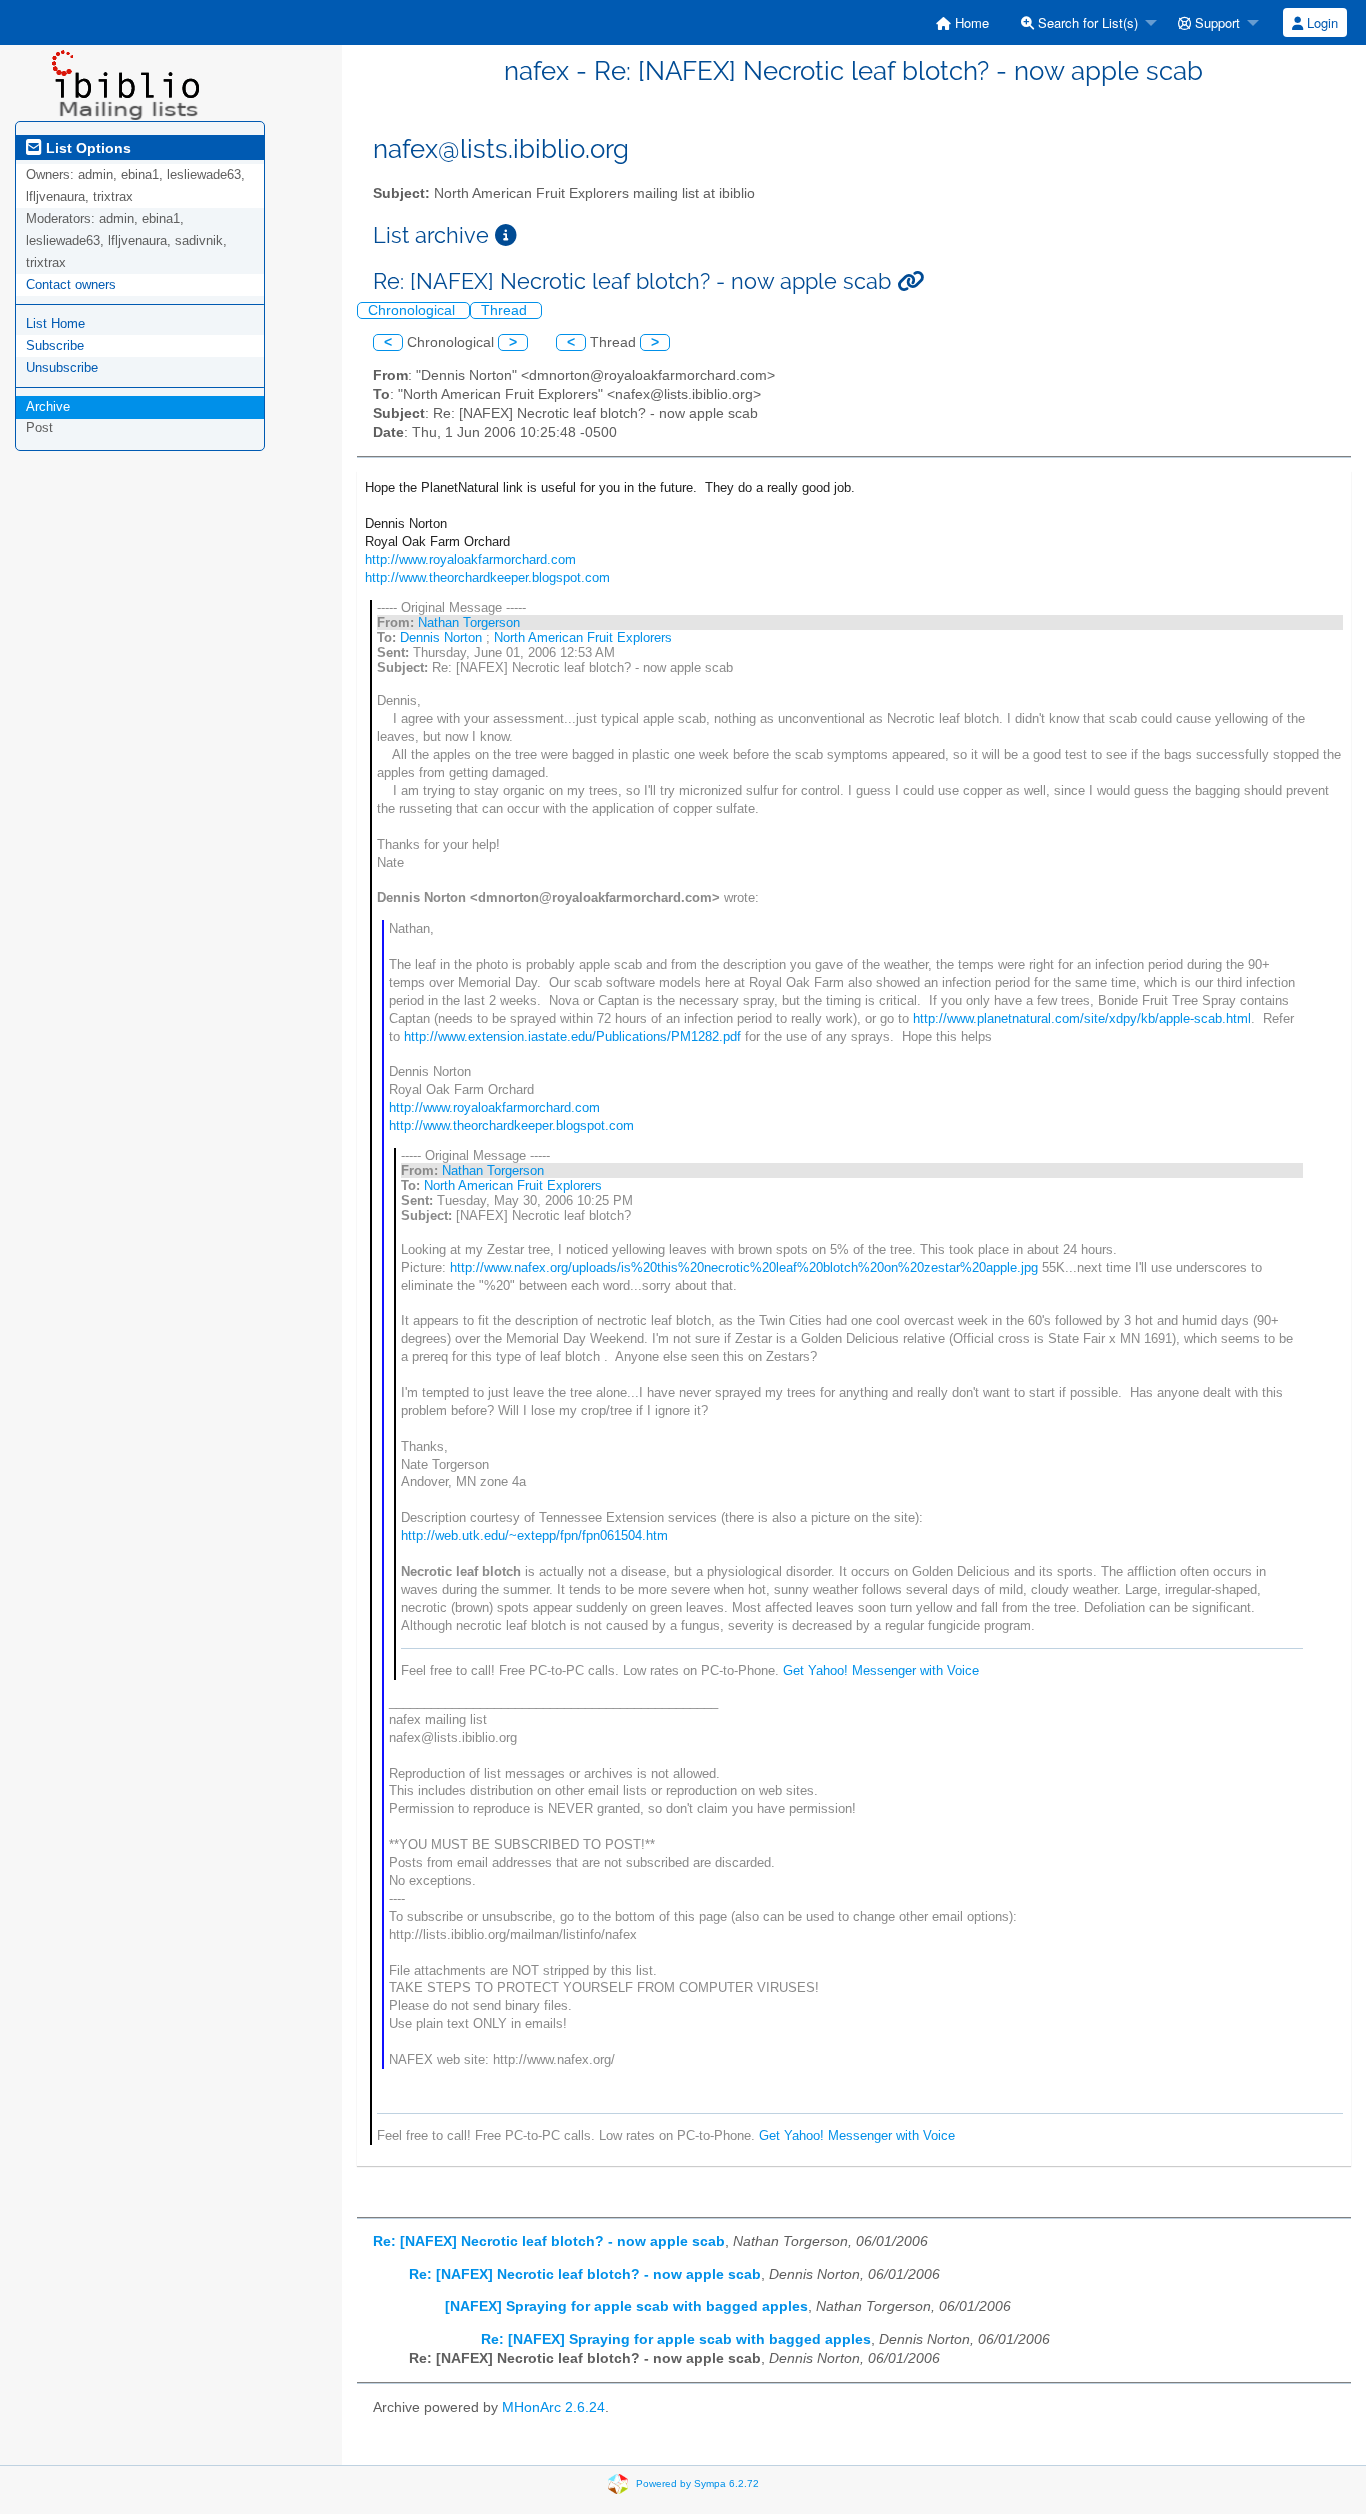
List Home (55, 323)
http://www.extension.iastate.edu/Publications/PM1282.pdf (572, 1036)
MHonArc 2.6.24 (553, 2407)
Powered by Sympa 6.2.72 (697, 2482)
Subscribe (55, 345)
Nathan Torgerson (469, 622)
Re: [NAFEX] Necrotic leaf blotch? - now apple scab (549, 2241)
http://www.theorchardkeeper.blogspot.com (487, 577)
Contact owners (71, 284)
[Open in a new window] (506, 235)
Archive (48, 406)
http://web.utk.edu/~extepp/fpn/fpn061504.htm (534, 1535)
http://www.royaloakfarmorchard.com (470, 559)
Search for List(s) (1086, 22)
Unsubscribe (62, 367)
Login (1320, 22)
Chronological (413, 310)
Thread (506, 310)
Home (970, 22)
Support (1215, 22)
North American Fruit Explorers (583, 637)
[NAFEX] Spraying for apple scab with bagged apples (626, 2306)
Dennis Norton (441, 637)
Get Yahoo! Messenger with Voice (881, 1670)
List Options (86, 148)
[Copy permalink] (910, 281)
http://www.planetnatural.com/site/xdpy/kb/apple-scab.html (1082, 1018)
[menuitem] (962, 22)
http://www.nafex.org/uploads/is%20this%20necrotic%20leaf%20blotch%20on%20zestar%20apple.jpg (744, 1267)
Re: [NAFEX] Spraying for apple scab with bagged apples (676, 2339)
